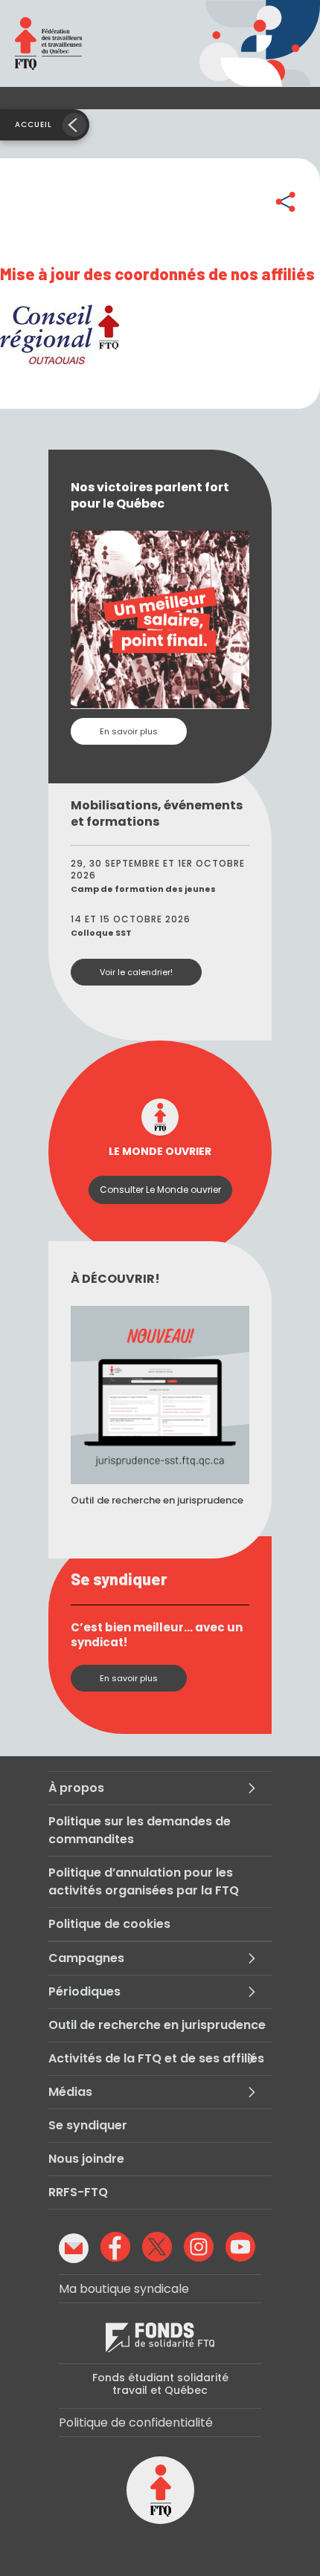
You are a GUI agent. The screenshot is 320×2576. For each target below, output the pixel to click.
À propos (76, 1788)
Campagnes (86, 1958)
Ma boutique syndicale (124, 2289)
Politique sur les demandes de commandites (140, 1830)
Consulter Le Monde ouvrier (160, 1190)
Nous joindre (86, 2159)
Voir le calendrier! (136, 972)
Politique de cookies (109, 1924)
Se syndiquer (88, 2125)
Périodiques (84, 1991)
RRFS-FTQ (78, 2192)
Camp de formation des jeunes (143, 889)
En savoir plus (129, 731)
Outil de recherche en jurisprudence (157, 2025)
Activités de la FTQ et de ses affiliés (156, 2058)
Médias (70, 2092)
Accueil (33, 124)
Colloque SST (101, 933)
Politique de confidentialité (136, 2423)
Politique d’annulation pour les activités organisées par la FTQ (144, 1881)
